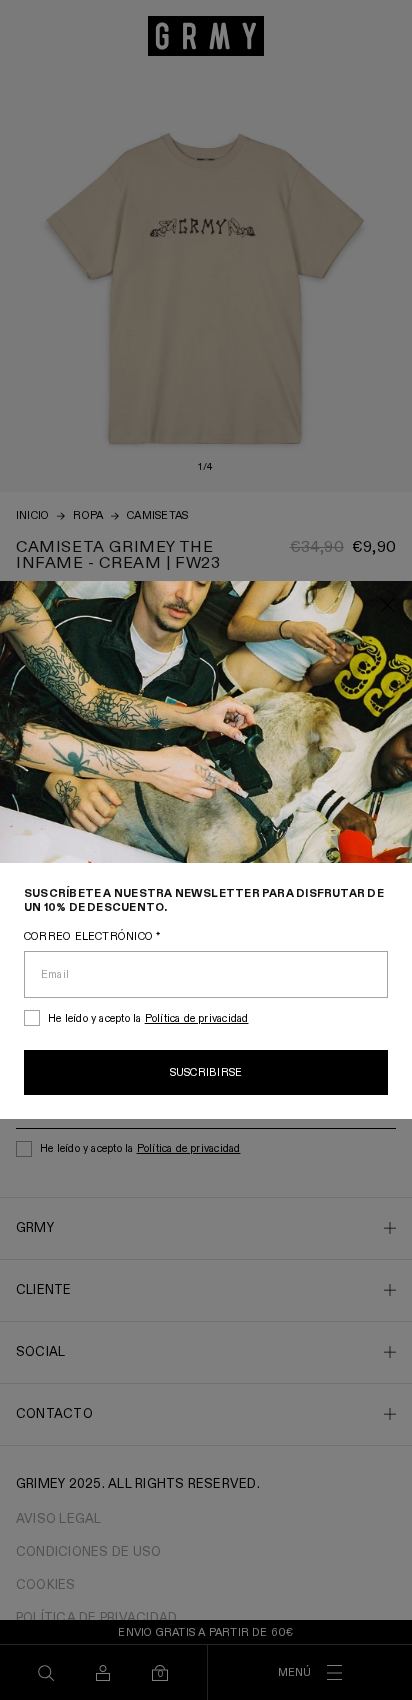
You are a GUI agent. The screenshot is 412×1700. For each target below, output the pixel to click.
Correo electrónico (92, 936)
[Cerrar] (388, 606)
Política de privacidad (197, 1018)
